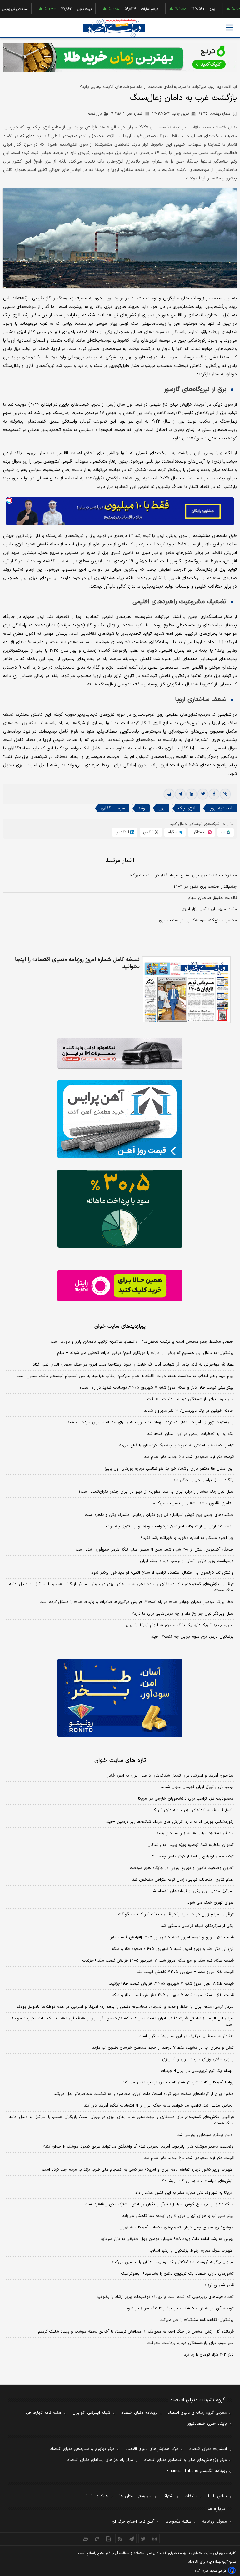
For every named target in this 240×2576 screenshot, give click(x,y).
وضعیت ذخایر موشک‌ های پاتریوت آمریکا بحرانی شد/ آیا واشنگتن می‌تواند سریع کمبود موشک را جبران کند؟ (138, 2147)
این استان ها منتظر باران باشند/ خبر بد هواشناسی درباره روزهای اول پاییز (169, 1469)
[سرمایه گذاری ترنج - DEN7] (120, 58)
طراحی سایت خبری (214, 2571)
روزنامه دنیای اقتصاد (139, 2413)
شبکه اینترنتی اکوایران (91, 2413)
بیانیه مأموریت (178, 2522)
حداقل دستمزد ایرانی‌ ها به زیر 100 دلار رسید (195, 1833)
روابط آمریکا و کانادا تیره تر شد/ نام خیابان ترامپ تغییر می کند (178, 2082)
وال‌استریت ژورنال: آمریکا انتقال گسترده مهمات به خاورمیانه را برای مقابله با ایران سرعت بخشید (150, 1422)
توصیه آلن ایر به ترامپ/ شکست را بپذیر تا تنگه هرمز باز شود (180, 2308)
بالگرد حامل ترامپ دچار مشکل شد (203, 1480)
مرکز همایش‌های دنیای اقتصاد (152, 2449)
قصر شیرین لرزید (219, 2285)
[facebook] (214, 794)
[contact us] (97, 2539)
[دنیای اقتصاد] (114, 28)
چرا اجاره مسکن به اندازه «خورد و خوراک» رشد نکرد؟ (187, 1538)
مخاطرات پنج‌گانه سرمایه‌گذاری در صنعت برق (198, 920)
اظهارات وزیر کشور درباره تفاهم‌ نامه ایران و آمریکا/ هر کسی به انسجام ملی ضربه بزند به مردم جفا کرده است (138, 2170)
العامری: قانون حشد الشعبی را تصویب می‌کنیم (193, 1503)
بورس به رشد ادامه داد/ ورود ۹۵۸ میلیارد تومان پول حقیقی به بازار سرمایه (167, 2239)
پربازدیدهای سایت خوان (120, 1326)
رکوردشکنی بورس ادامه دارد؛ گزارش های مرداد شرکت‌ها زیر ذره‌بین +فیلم (170, 1822)
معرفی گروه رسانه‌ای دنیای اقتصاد (197, 2413)
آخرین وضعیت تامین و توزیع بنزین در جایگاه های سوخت (182, 1868)
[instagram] (155, 2539)
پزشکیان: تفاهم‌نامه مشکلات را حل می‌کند (197, 2320)
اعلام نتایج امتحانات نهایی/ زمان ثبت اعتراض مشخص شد (183, 1880)
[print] (169, 794)
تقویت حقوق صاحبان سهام (212, 898)
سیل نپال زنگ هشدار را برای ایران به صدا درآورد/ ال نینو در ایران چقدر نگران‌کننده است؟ (156, 1492)
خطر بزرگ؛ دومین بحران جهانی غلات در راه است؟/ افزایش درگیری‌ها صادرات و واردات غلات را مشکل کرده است (137, 1602)
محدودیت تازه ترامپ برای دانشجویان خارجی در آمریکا (186, 1799)
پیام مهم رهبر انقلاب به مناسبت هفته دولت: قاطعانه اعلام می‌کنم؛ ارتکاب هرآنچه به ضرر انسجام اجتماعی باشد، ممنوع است (125, 1376)
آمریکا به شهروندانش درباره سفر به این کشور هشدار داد (185, 2193)
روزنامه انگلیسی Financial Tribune (197, 2471)
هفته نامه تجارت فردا (43, 2413)
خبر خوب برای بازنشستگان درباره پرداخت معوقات (190, 1399)
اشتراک (168, 2496)
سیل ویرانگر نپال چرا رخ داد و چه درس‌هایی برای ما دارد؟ (183, 1614)
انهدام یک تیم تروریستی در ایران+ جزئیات (197, 2071)
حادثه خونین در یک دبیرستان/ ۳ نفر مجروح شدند (189, 1411)
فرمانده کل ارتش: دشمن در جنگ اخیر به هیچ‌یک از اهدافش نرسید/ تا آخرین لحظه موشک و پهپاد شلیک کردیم (136, 2332)
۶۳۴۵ (214, 114)
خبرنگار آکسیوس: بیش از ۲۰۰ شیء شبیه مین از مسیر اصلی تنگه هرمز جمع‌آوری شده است (155, 1550)
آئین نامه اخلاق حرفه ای (133, 2522)
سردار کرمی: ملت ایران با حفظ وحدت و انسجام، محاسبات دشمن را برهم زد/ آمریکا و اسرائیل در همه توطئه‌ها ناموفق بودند (125, 2007)
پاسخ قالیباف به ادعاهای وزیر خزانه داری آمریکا (193, 1810)
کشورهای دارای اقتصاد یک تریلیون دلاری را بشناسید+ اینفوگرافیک (177, 2274)
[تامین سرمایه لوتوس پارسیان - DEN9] (120, 1209)
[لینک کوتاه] (225, 794)
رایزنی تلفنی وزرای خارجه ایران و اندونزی (198, 2059)
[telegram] (180, 794)
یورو (183, 9)
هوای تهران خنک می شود (211, 1903)
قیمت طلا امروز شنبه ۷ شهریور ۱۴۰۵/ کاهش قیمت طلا (185, 1972)
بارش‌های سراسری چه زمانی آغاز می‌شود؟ (198, 2181)
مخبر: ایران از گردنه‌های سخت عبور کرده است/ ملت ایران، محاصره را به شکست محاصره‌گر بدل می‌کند (144, 2094)
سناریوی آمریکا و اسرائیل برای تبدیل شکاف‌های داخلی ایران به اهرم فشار (170, 1776)
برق (162, 808)
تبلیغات (191, 2496)
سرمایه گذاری (113, 808)
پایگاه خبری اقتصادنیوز (207, 2424)
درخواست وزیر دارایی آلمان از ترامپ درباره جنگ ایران (187, 1561)
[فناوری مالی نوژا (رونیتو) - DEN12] (120, 1698)
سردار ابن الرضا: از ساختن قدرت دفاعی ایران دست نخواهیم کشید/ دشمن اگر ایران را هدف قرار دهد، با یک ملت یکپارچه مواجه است (122, 2022)
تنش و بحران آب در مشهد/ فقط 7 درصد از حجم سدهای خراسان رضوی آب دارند (163, 2048)
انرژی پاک (187, 808)
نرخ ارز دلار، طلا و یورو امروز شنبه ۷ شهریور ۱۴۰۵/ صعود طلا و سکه (173, 1949)
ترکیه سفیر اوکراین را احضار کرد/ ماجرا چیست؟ (193, 1857)
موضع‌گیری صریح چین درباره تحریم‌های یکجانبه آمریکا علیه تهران (177, 2228)
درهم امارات (120, 9)
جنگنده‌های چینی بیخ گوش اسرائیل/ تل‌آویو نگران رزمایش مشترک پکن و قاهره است (159, 1515)
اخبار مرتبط (120, 861)
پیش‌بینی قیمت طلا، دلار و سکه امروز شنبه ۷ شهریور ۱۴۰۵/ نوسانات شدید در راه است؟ (157, 1388)
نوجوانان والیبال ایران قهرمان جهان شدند (197, 1787)
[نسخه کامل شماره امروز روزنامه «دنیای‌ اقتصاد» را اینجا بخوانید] (186, 990)
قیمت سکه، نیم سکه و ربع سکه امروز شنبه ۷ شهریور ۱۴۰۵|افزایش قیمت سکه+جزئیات (158, 1961)
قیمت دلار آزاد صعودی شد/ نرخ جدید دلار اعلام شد (189, 1457)
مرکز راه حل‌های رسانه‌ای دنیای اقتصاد (100, 2460)
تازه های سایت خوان (120, 1760)
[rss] (120, 2539)
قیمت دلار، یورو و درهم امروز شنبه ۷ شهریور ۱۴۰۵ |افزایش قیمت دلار (172, 1937)
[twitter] (203, 794)
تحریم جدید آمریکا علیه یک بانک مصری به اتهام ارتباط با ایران (180, 1625)
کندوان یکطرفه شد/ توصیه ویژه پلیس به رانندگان (191, 1845)
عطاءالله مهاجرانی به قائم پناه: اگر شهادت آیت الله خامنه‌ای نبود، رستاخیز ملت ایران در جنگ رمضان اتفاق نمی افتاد (133, 1365)
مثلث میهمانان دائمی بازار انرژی (209, 909)
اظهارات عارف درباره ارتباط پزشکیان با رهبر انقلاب (192, 2251)
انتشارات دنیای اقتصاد (208, 2449)
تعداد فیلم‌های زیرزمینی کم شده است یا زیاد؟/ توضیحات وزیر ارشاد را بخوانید (165, 2297)
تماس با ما (217, 2496)
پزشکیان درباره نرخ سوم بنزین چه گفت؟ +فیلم (192, 1637)
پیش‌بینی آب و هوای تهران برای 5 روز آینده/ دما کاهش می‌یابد (178, 2216)
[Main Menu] (230, 28)
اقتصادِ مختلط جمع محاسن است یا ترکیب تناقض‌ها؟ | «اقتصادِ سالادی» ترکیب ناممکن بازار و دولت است (142, 1342)
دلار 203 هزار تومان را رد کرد (209, 2355)
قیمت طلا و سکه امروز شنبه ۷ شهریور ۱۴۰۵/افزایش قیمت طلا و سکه (173, 1995)
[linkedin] (192, 794)
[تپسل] (9, 500)
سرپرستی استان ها (135, 2496)
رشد (142, 808)
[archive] (85, 2539)
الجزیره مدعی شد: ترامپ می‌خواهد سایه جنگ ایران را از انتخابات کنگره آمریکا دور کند (159, 2106)
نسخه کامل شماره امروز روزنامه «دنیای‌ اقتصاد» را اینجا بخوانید (77, 963)
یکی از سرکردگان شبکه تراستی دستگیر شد (197, 1926)
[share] (109, 2539)
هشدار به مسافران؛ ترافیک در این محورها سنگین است (186, 2036)
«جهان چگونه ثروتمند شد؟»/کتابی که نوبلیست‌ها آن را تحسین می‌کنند (172, 2262)
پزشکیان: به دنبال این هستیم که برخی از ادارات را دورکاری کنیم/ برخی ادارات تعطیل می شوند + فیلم (145, 1353)
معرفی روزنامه (215, 2522)
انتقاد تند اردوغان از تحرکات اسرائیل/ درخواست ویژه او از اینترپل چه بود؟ (170, 1526)
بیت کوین (55, 9)
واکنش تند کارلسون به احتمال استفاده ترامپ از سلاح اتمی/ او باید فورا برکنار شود (162, 1573)
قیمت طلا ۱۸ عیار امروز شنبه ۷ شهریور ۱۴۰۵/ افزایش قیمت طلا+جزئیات (171, 1984)
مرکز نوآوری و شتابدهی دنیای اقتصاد (82, 2449)
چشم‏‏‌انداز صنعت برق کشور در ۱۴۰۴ (205, 887)
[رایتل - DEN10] (120, 1286)
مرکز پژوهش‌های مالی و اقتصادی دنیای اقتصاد (185, 2460)
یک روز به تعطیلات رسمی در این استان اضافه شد (190, 1434)
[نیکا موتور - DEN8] (120, 1053)
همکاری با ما (97, 2496)
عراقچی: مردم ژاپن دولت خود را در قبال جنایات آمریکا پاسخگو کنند (175, 1914)
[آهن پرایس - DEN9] (120, 1119)
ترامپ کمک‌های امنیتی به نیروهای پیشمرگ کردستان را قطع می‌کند (176, 1446)
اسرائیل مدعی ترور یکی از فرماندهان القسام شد (192, 1891)
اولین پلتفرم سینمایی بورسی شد (206, 2135)
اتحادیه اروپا (220, 808)
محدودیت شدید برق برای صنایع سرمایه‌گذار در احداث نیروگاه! (183, 875)
